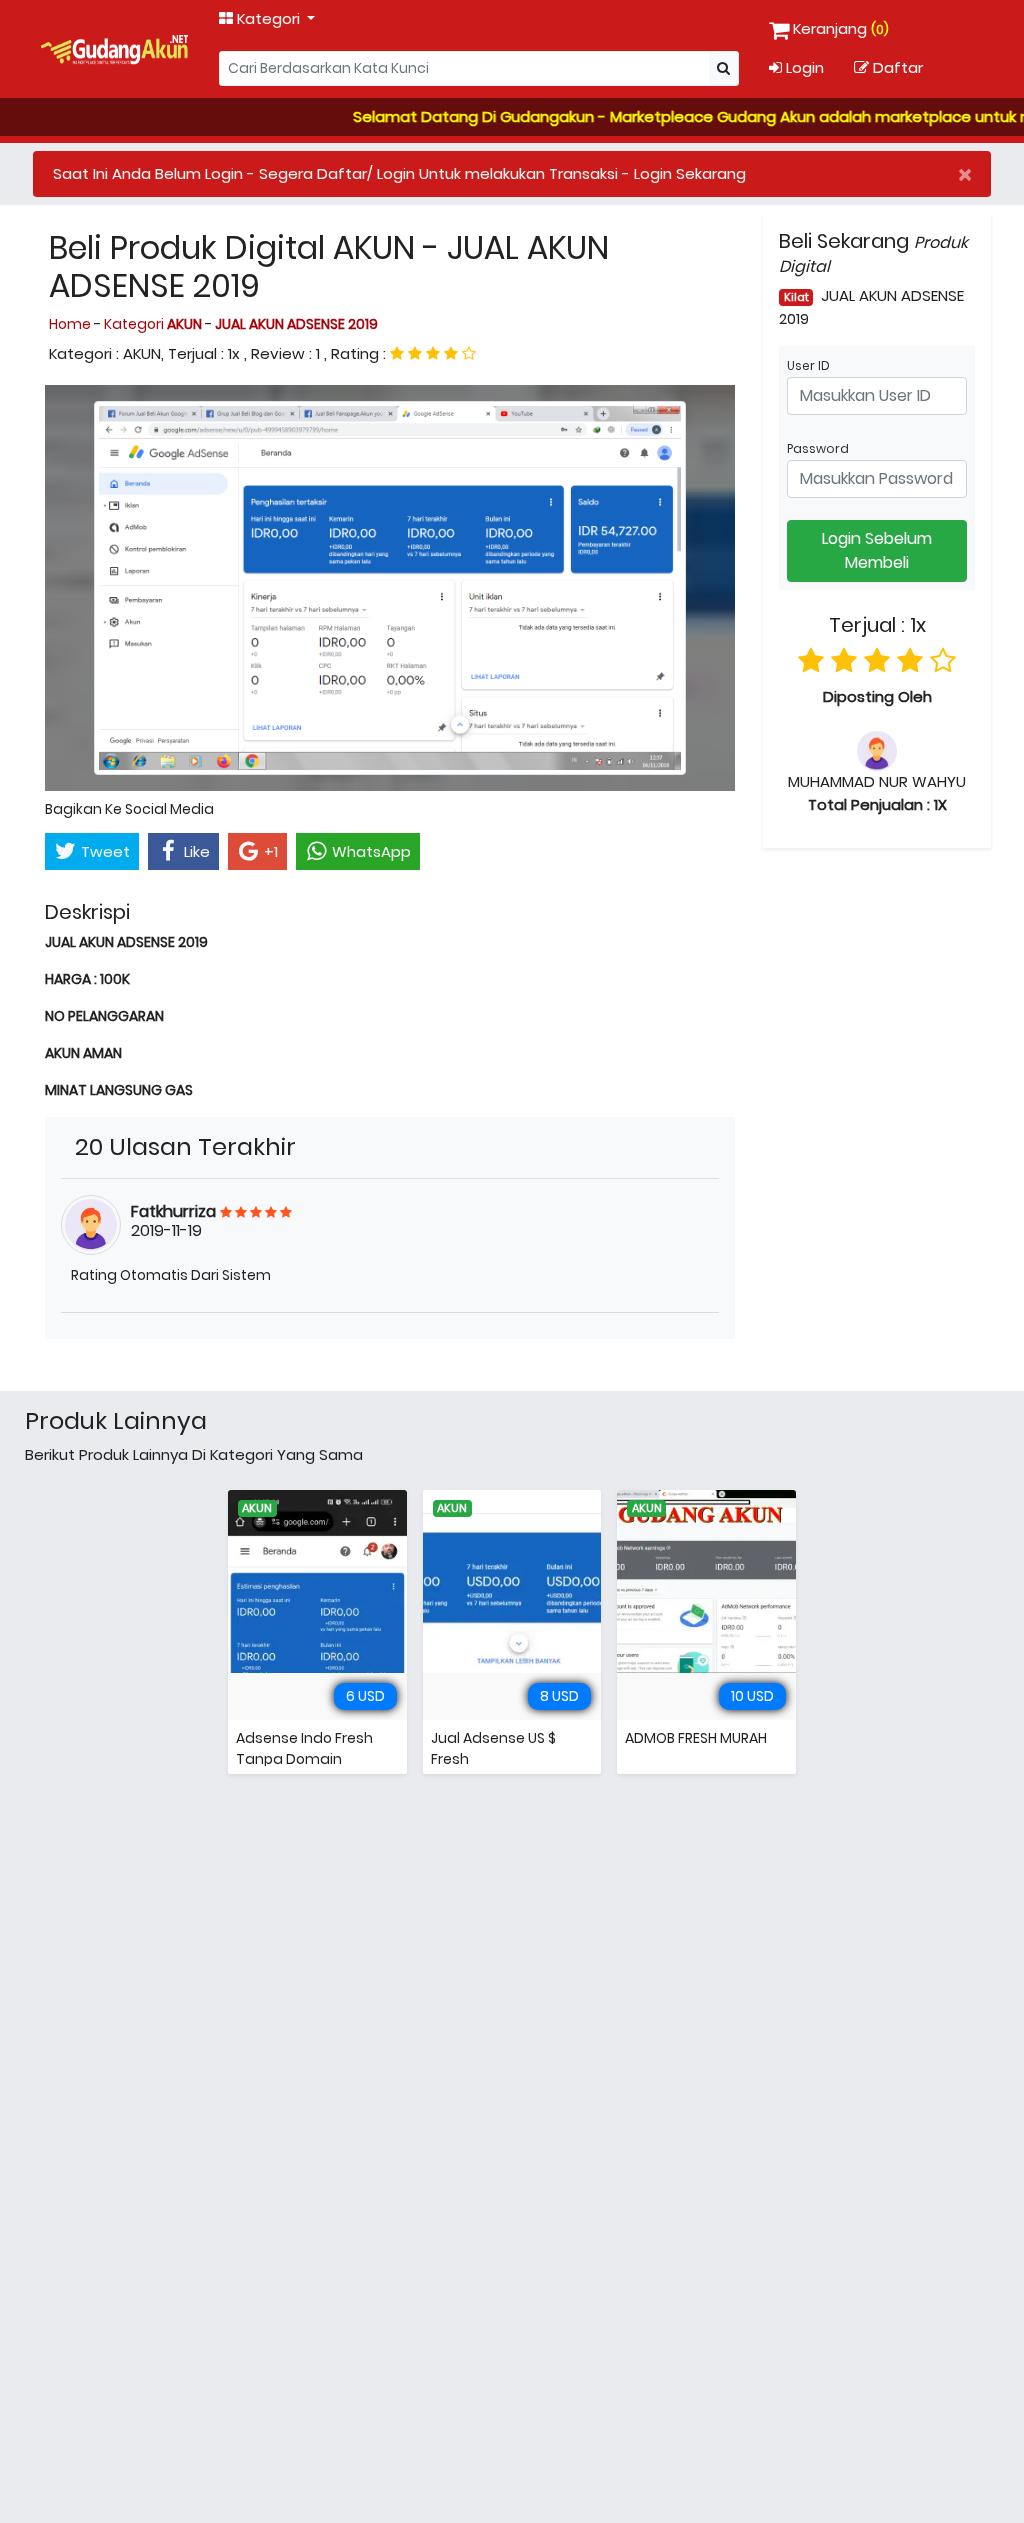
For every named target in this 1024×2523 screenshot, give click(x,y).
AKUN (257, 1508)
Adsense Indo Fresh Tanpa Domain (304, 1748)
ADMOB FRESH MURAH (696, 1738)
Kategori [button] (268, 18)
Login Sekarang (690, 173)
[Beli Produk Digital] (114, 49)
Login (803, 67)
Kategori (153, 324)
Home (71, 324)
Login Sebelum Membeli (877, 550)
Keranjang (841, 28)
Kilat (796, 297)
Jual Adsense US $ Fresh (493, 1748)
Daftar (896, 67)
